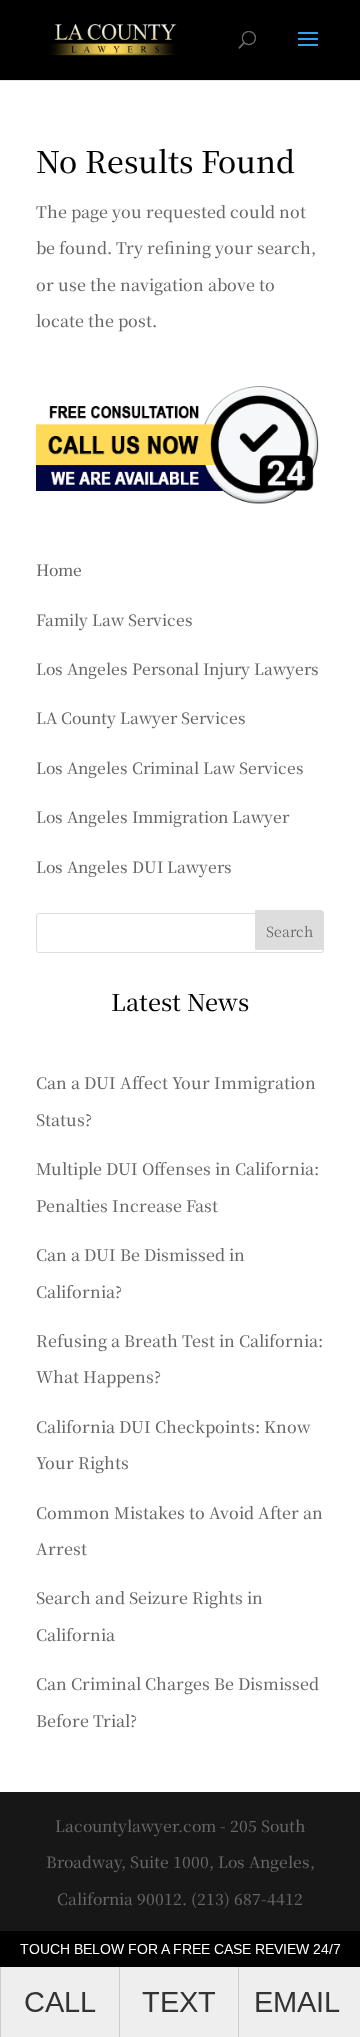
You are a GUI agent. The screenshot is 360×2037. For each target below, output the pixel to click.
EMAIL (297, 2002)
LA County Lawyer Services (141, 717)
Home (59, 569)
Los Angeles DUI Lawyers (134, 866)
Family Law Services (114, 619)
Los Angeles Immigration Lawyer (162, 816)
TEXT (179, 2002)
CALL (60, 2002)
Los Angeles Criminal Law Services (170, 767)
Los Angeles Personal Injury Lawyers (177, 668)
